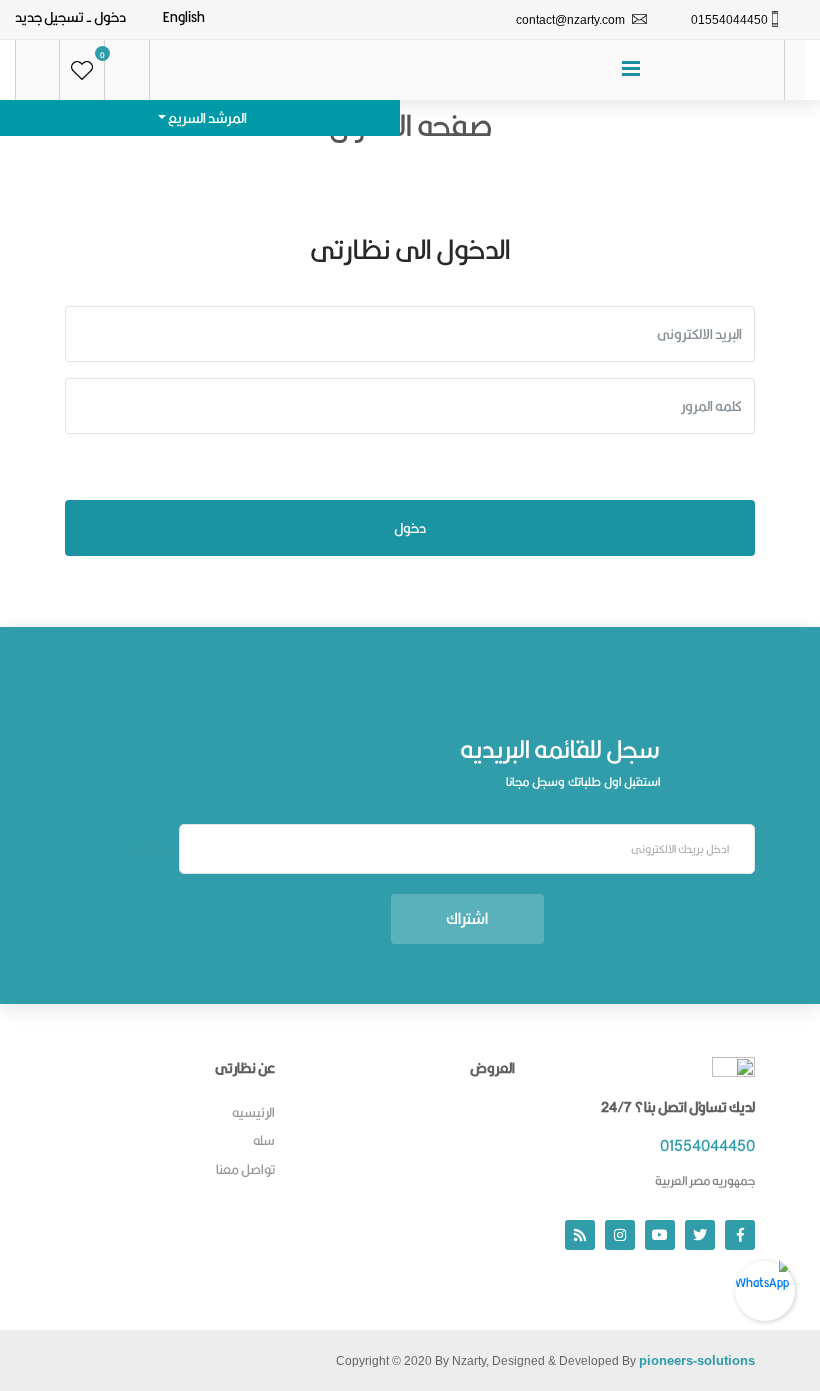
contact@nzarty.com (570, 20)
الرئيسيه (253, 1112)
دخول (110, 17)
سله (264, 1140)
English (184, 17)
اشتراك (467, 918)
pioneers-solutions (697, 1360)
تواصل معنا (245, 1169)
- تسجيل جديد (53, 17)
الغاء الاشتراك (155, 849)
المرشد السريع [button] (206, 118)
